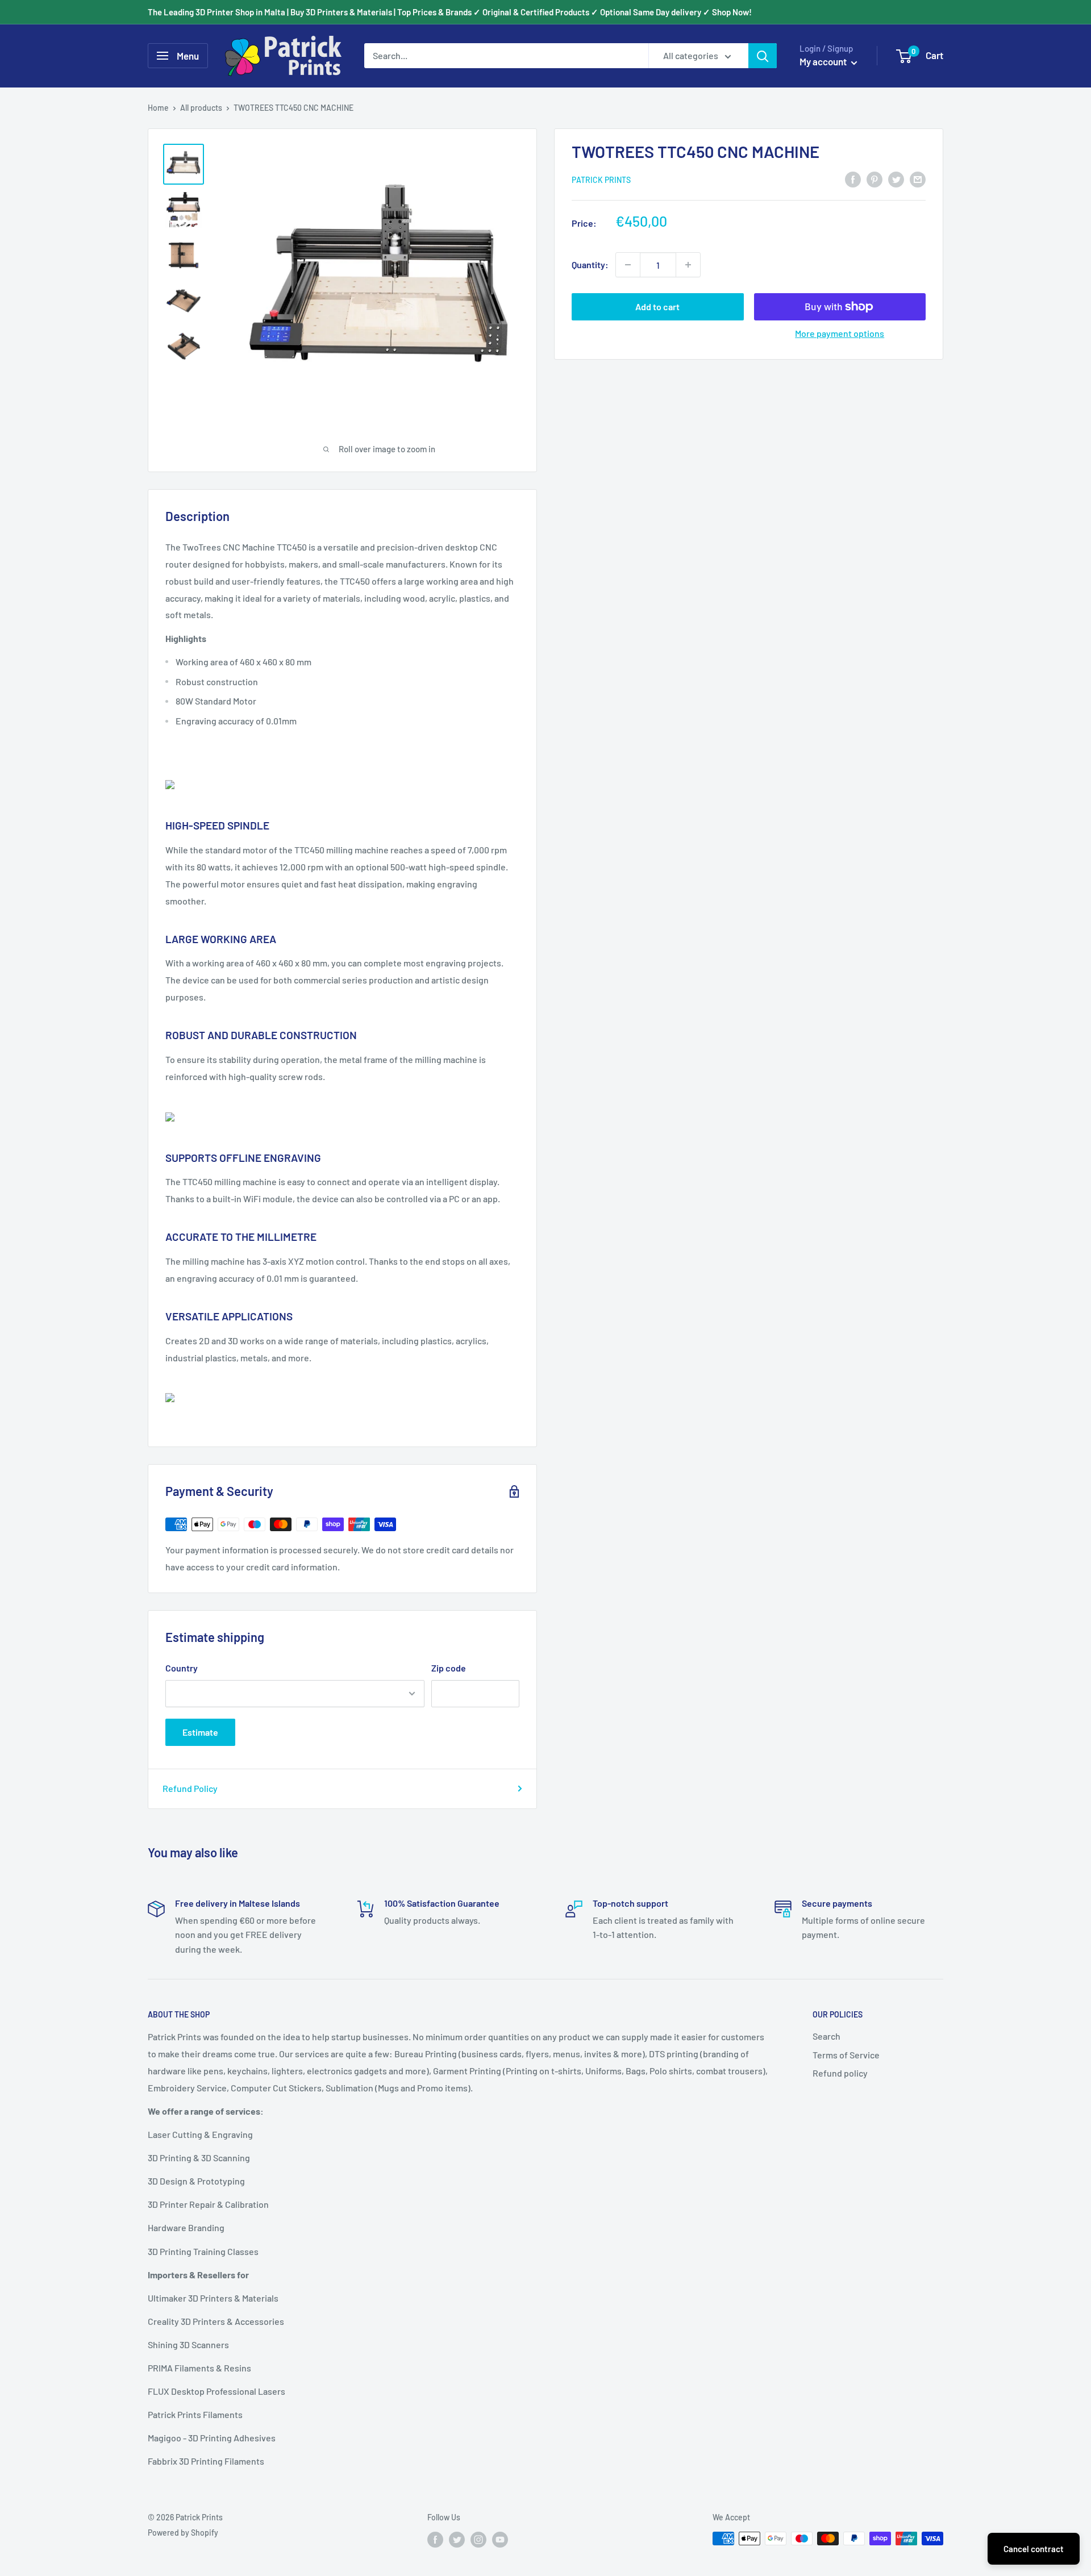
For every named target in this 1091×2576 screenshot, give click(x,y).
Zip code (449, 1668)
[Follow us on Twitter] (457, 2540)
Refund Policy (190, 1788)
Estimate (200, 1732)
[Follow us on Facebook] (435, 2540)
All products (201, 108)
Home (158, 108)
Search (826, 2036)
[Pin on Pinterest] (875, 179)
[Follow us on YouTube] (500, 2540)
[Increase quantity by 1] (688, 265)
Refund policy (840, 2073)
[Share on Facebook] (853, 179)
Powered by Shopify (183, 2533)
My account (824, 61)
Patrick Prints (601, 180)
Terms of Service (846, 2055)
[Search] (763, 56)
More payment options (840, 333)
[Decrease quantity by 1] (628, 265)
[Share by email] (918, 179)
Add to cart (657, 307)
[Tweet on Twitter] (896, 179)
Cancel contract (1034, 2549)
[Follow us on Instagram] (478, 2540)
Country (182, 1668)
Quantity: (590, 264)
